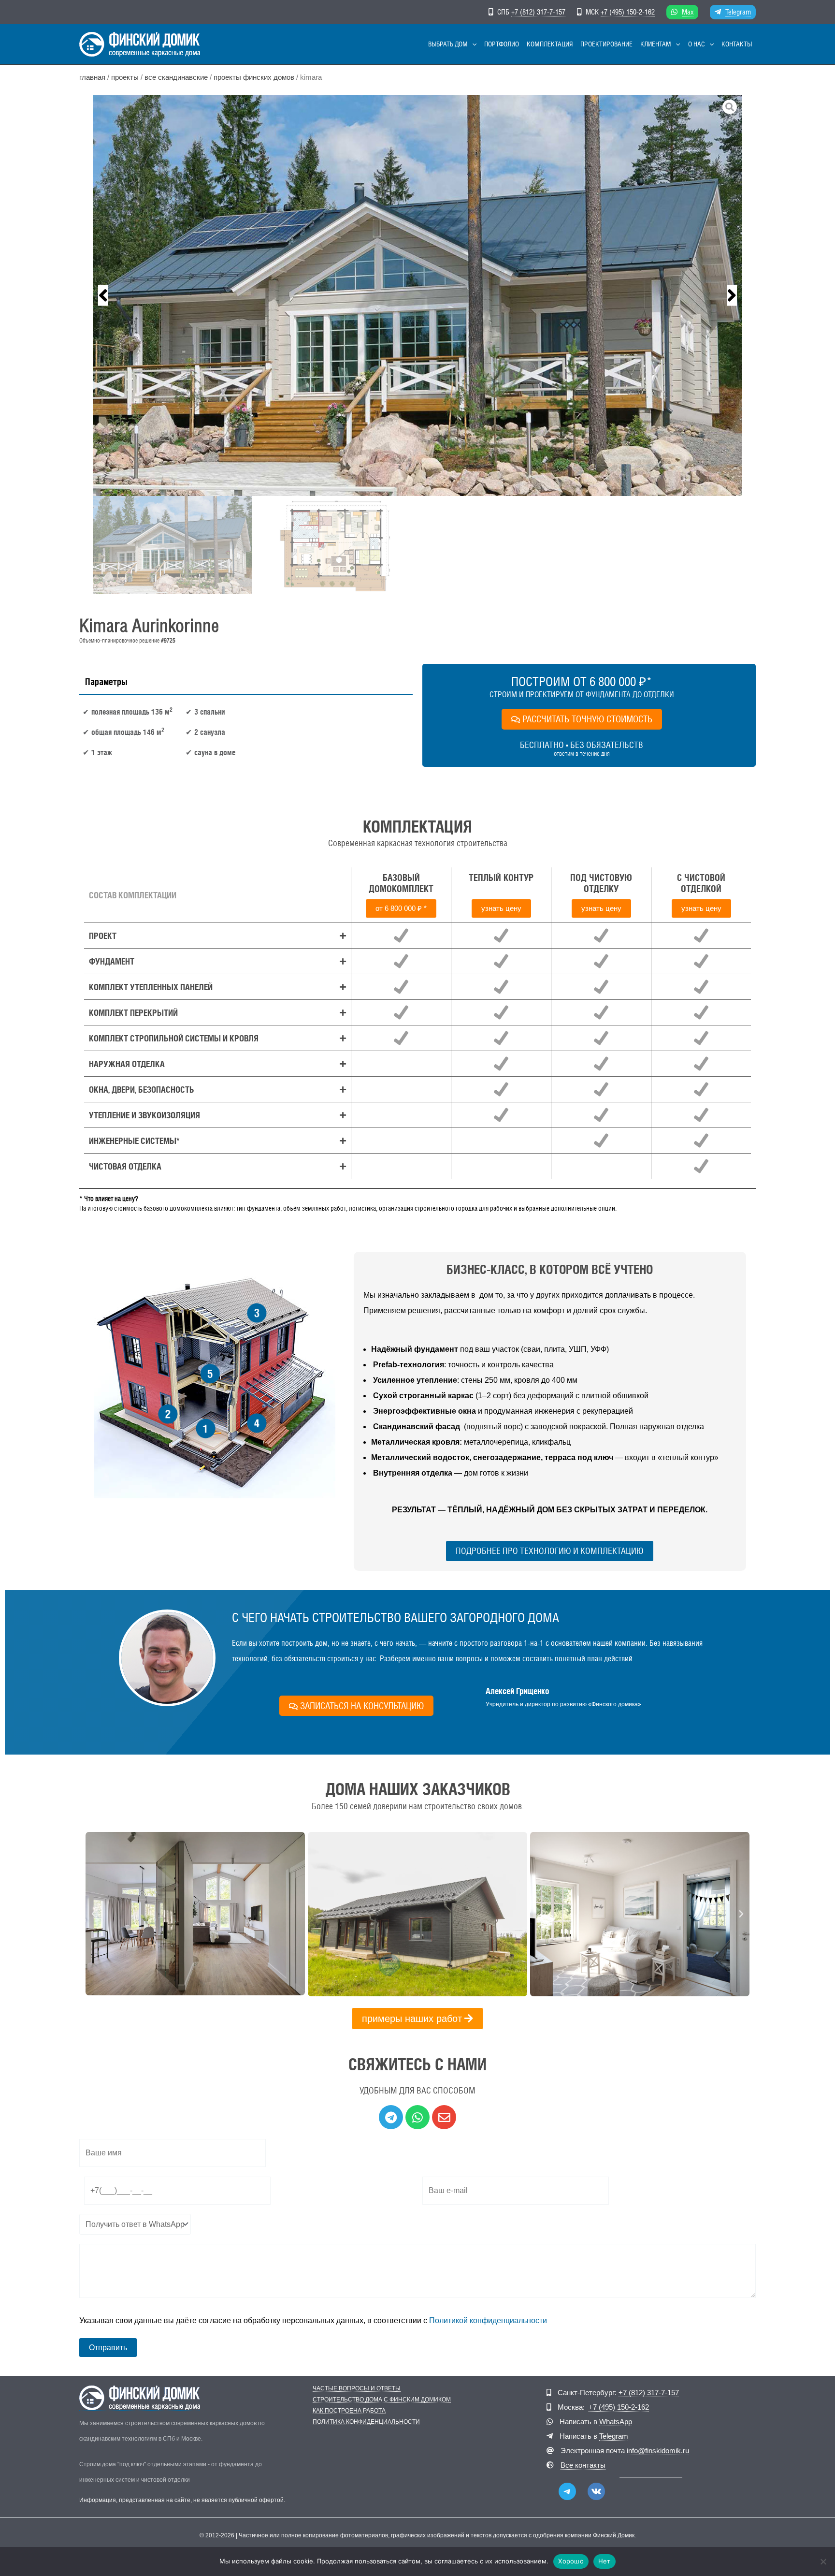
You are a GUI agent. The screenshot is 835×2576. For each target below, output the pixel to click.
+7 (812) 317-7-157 (538, 12)
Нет (605, 2561)
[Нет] (823, 2561)
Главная (92, 77)
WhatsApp (616, 2422)
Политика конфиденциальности (366, 2422)
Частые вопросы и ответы (357, 2389)
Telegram (738, 12)
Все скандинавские (176, 77)
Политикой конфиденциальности (488, 2320)
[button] (472, 44)
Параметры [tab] (106, 682)
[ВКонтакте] (596, 2491)
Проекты (125, 77)
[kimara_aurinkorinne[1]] (417, 295)
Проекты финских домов (254, 77)
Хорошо (571, 2561)
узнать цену (501, 908)
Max (688, 12)
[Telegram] (567, 2491)
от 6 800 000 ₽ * (401, 908)
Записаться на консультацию (362, 1706)
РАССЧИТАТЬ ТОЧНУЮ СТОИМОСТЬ (587, 719)
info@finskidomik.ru (658, 2451)
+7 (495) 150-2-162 (628, 12)
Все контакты (583, 2465)
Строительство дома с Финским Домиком (382, 2400)
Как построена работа (349, 2411)
